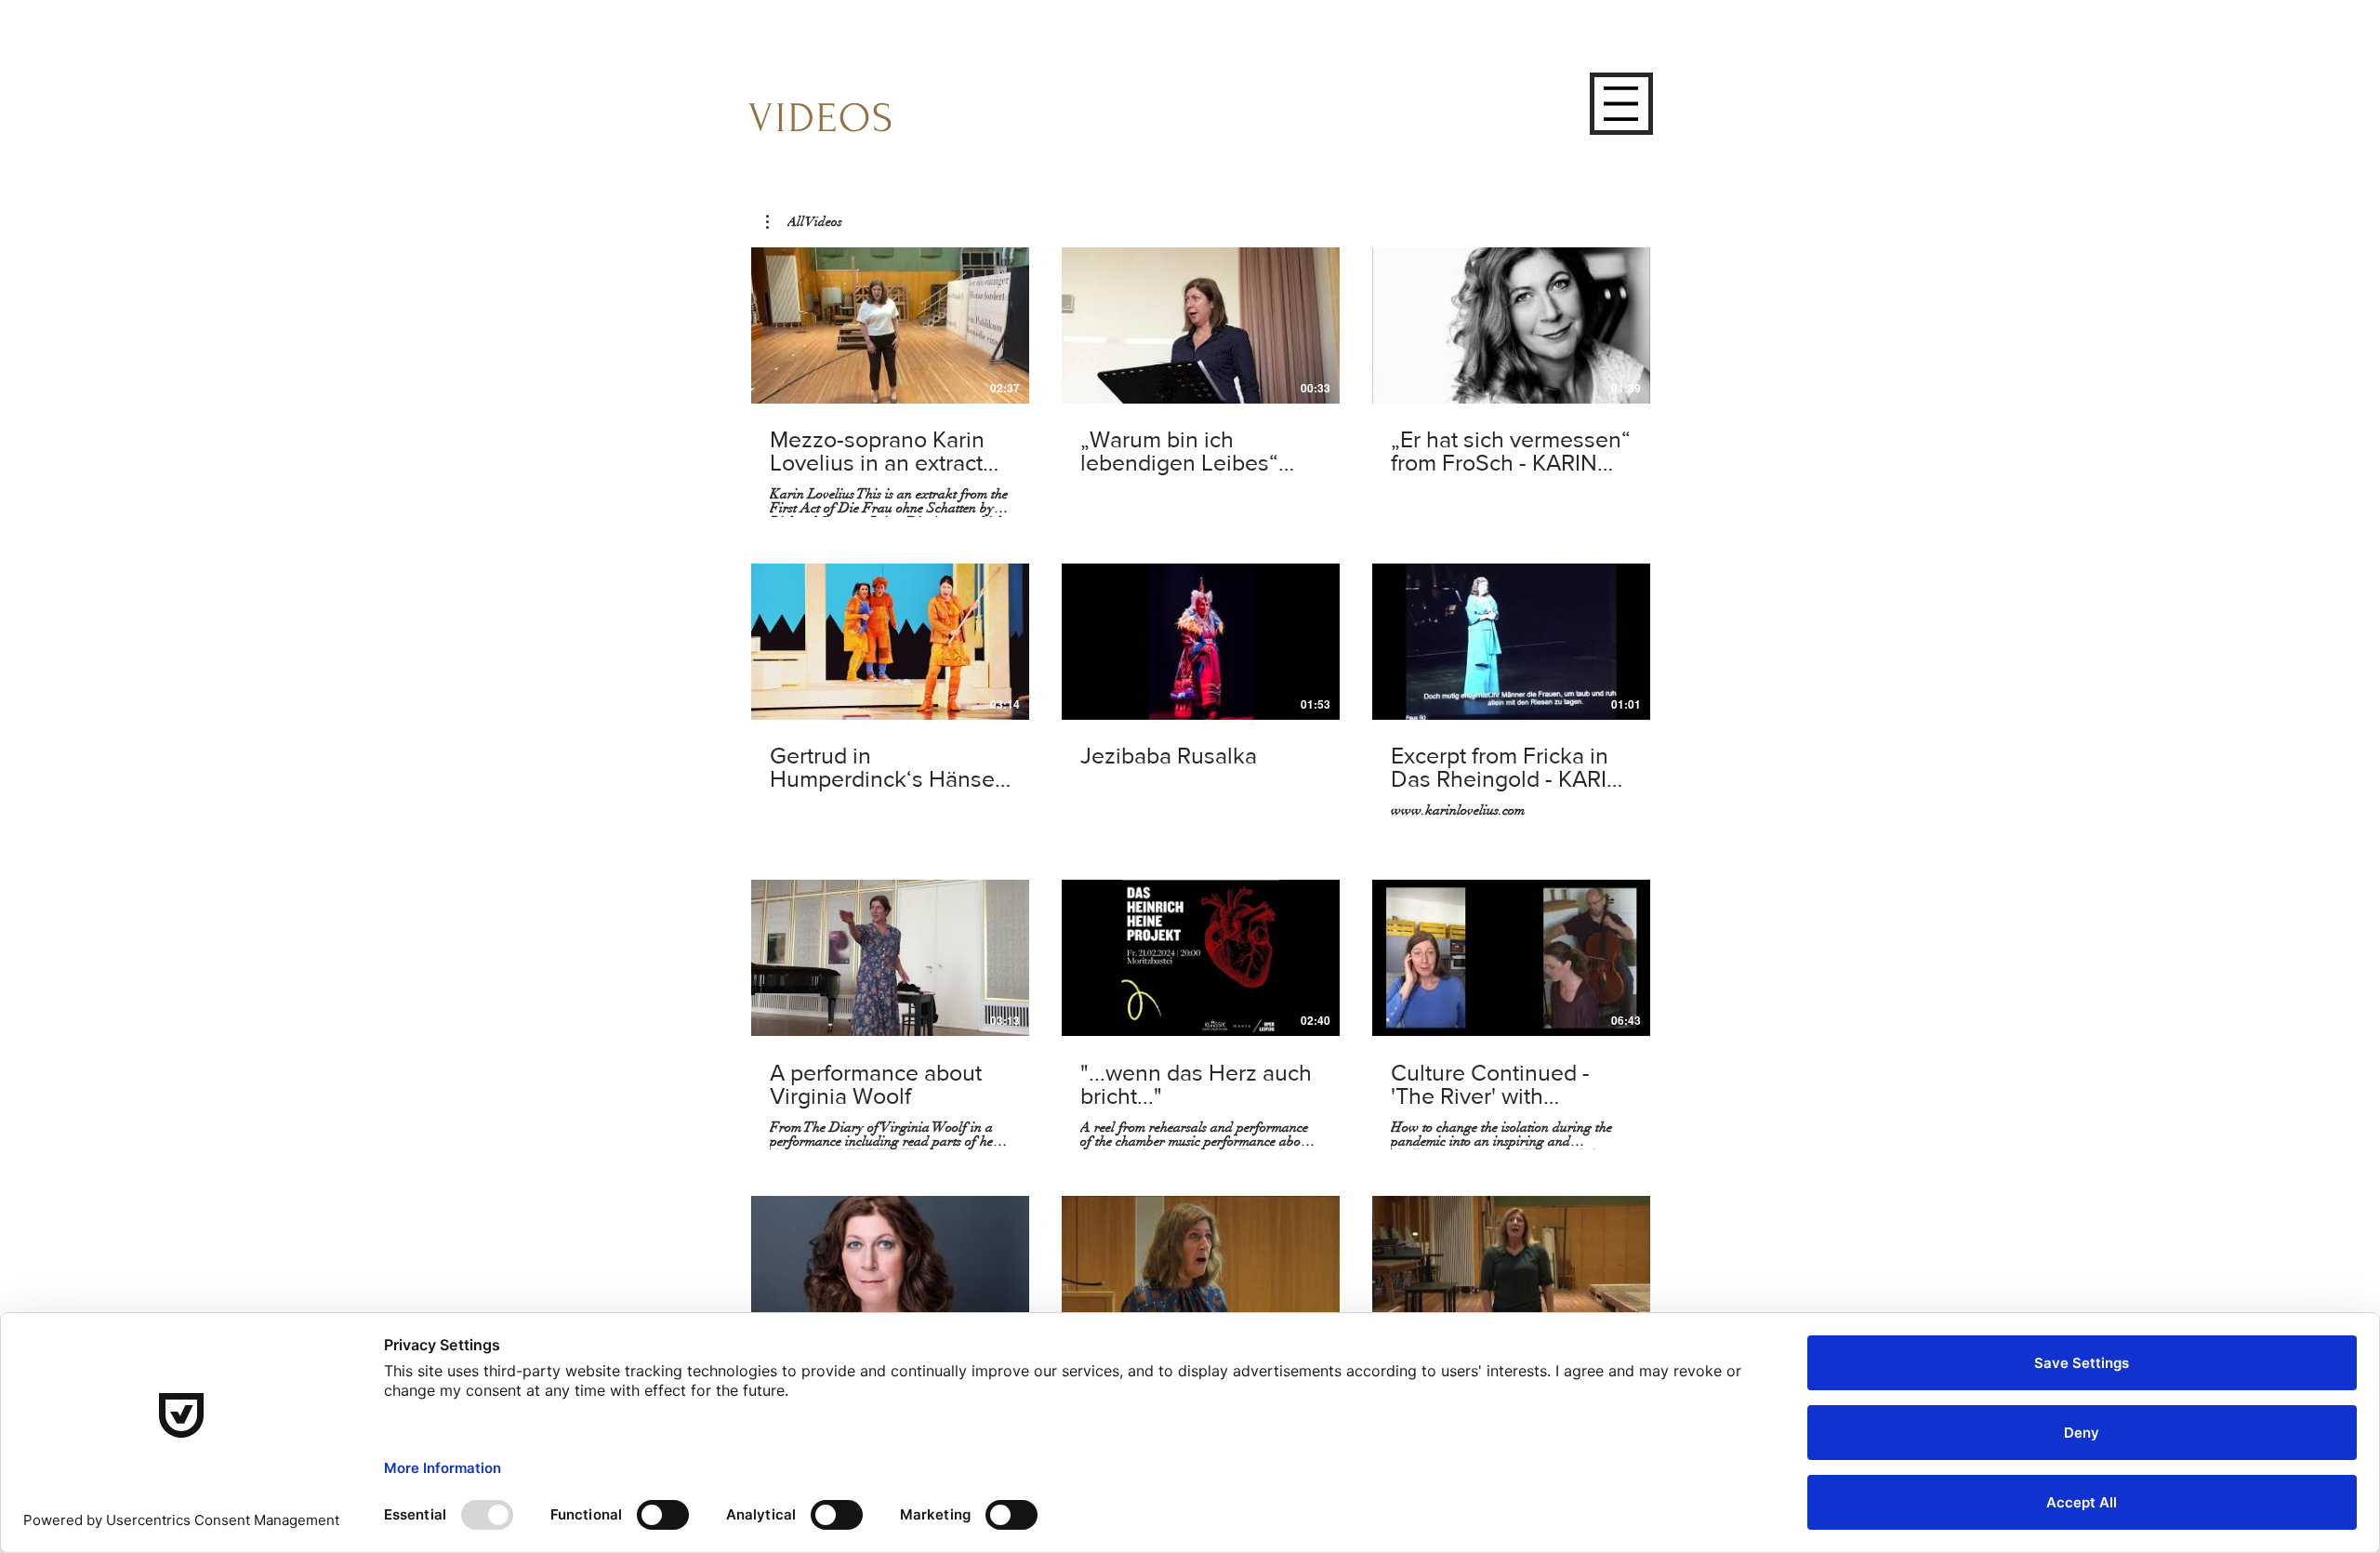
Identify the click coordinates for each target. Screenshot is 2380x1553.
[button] (1621, 104)
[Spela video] (891, 325)
